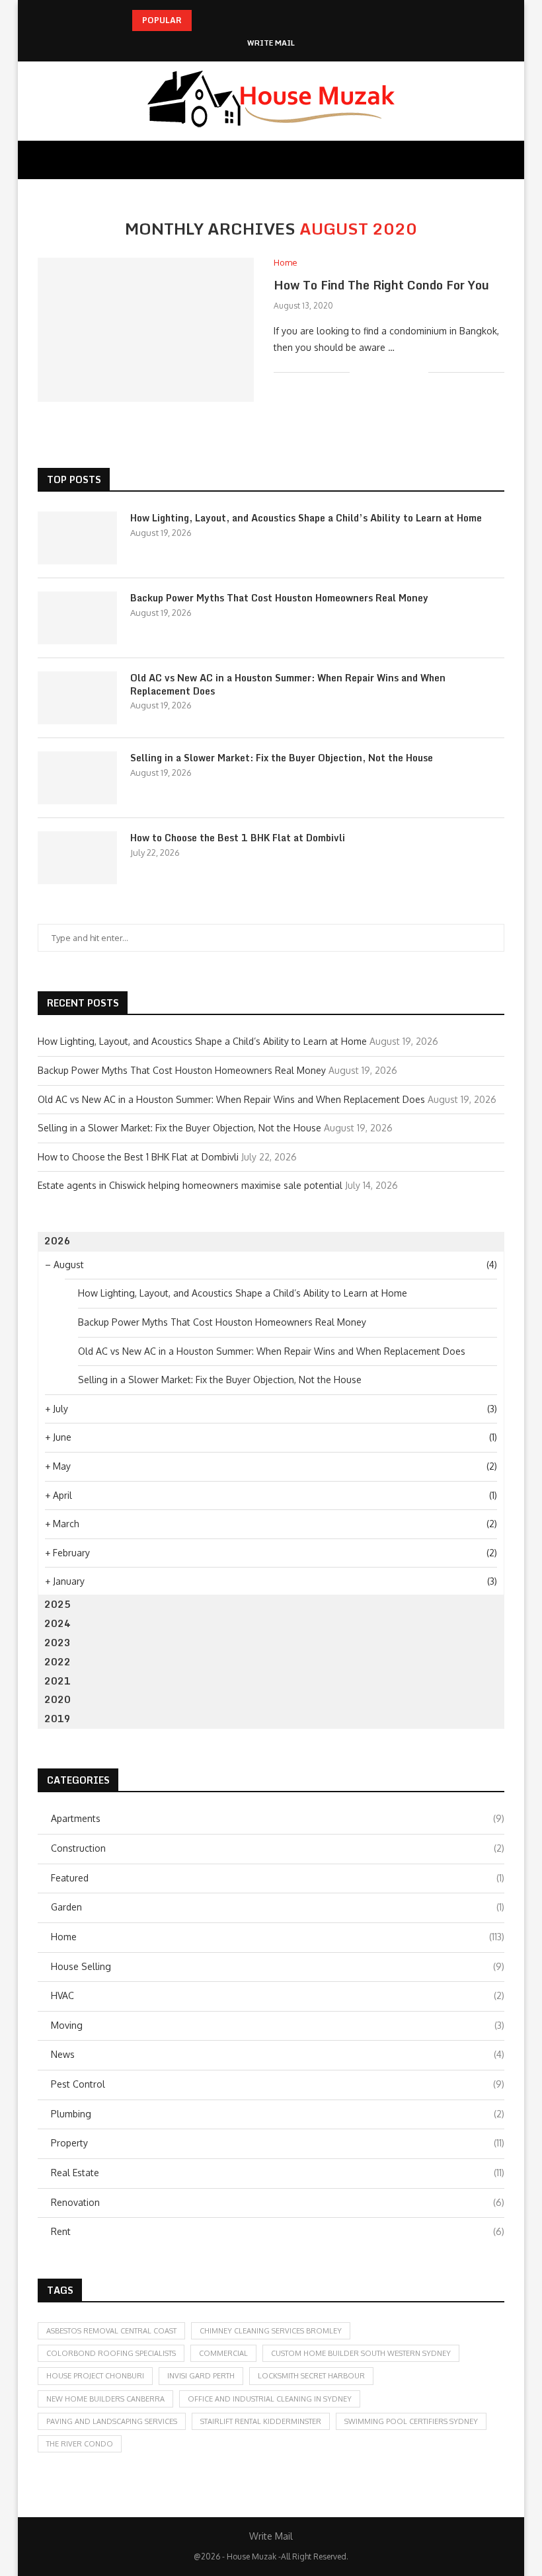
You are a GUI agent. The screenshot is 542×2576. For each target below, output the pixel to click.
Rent (278, 2231)
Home (278, 1937)
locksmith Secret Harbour (311, 2376)
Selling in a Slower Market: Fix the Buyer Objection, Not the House (282, 758)
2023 (58, 1643)
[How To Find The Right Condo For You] (146, 330)
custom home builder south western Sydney (361, 2353)
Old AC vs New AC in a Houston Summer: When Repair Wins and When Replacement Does (288, 684)
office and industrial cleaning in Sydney (270, 2399)
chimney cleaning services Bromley (271, 2331)
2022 (58, 1662)
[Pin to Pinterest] (404, 372)
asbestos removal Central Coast (111, 2331)
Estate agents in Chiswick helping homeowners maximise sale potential (190, 1185)
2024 (58, 1623)
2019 (58, 1719)
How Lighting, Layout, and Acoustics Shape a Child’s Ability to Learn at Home (306, 518)
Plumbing (278, 2114)
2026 (58, 1241)
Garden (278, 1907)
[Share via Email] (418, 372)
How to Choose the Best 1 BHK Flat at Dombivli (238, 838)
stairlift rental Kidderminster (261, 2421)
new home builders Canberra (105, 2399)
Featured (278, 1878)
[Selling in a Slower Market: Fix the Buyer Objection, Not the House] (77, 778)
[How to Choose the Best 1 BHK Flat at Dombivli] (77, 858)
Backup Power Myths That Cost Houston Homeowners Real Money (279, 598)
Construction (278, 1848)
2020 (58, 1699)
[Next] (221, 20)
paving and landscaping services (112, 2421)
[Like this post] (360, 372)
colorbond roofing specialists (111, 2353)
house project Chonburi (95, 2376)
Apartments (278, 1818)
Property (278, 2143)
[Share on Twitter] (390, 372)
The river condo (80, 2444)
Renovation (278, 2202)
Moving (278, 2025)
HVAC (278, 1995)
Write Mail (271, 43)
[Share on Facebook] (376, 372)
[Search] (498, 160)
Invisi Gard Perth (201, 2376)
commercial (223, 2353)
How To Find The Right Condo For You (381, 285)
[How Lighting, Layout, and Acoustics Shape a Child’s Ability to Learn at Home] (77, 538)
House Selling (278, 1966)
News (278, 2054)
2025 (58, 1604)
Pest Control (278, 2084)
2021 (58, 1681)
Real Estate (278, 2173)
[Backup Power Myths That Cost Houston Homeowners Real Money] (77, 618)
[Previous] (204, 20)
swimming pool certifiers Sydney (411, 2421)
